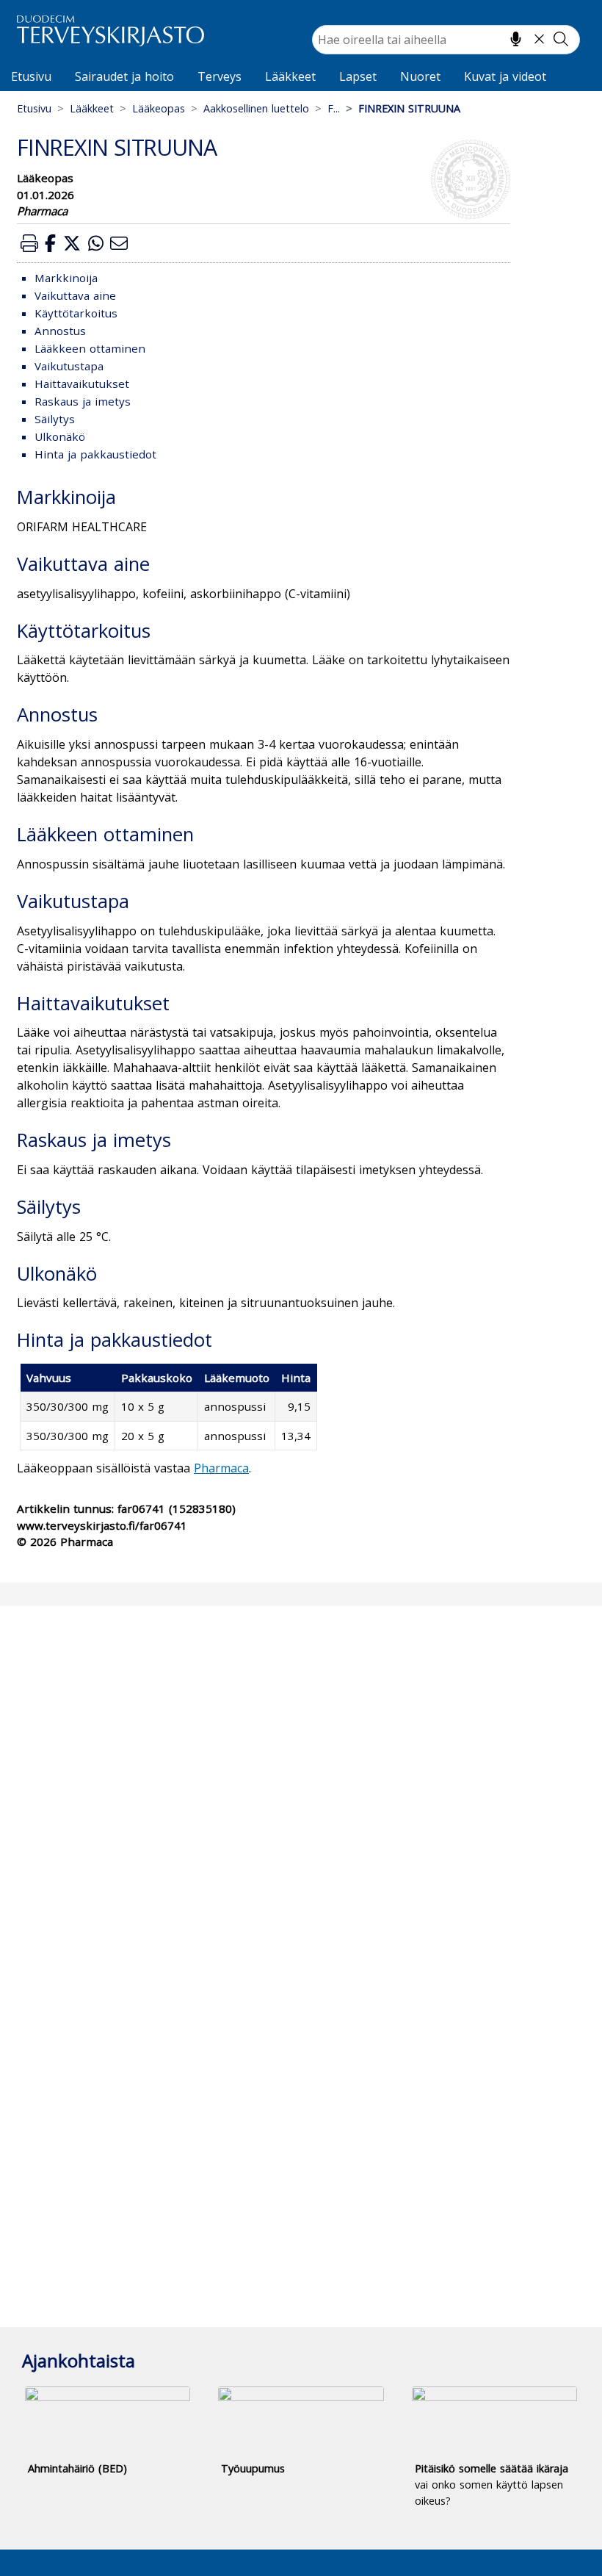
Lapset (358, 76)
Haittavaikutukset (82, 384)
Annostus (60, 331)
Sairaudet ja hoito (124, 76)
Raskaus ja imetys (83, 401)
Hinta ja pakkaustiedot (95, 454)
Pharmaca (221, 1468)
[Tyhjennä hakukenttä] (539, 39)
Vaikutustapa (69, 366)
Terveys (220, 76)
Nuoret (420, 76)
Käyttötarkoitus (76, 313)
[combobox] (446, 40)
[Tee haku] (561, 39)
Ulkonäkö (60, 436)
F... (334, 108)
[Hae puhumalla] (516, 39)
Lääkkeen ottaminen (90, 348)
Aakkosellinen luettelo (256, 108)
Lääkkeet (290, 76)
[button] (29, 243)
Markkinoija (66, 278)
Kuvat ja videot (505, 76)
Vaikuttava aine (75, 295)
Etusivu (31, 76)
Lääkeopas (159, 108)
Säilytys (55, 419)
